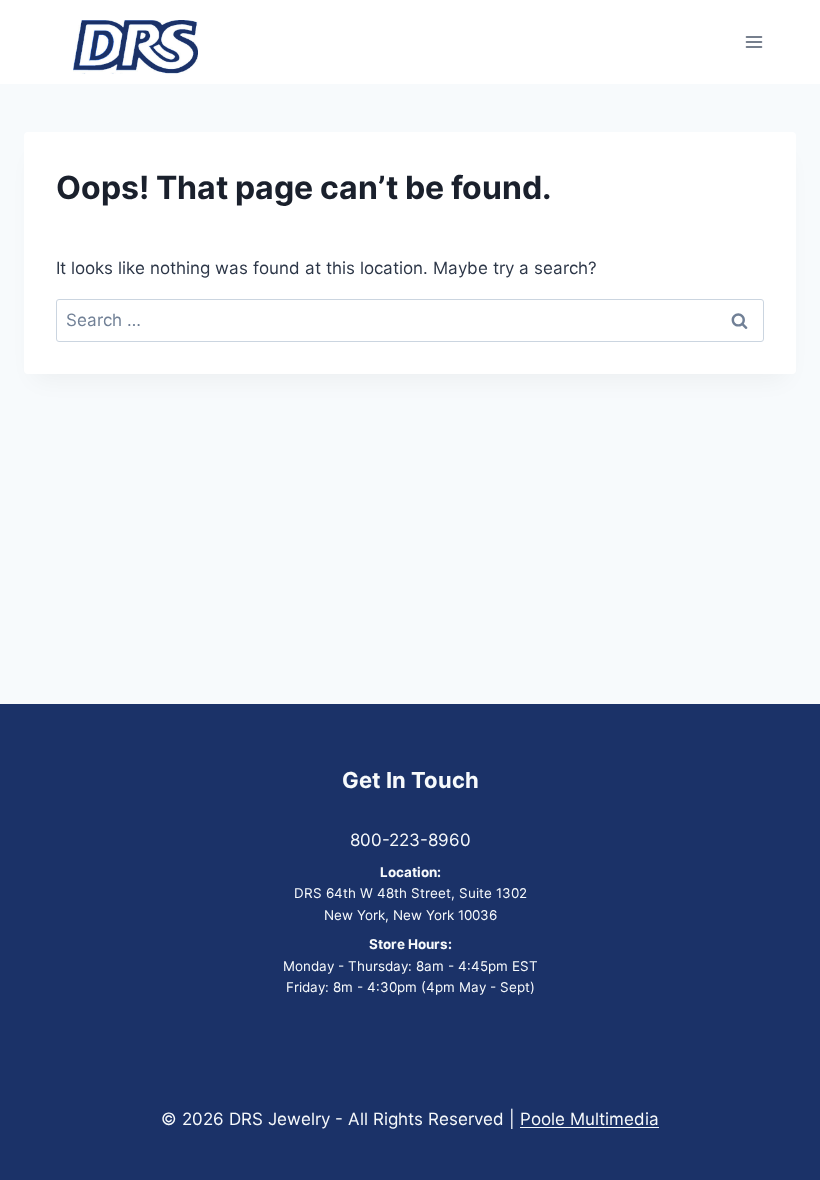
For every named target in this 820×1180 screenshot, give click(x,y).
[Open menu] (753, 42)
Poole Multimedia (589, 1119)
